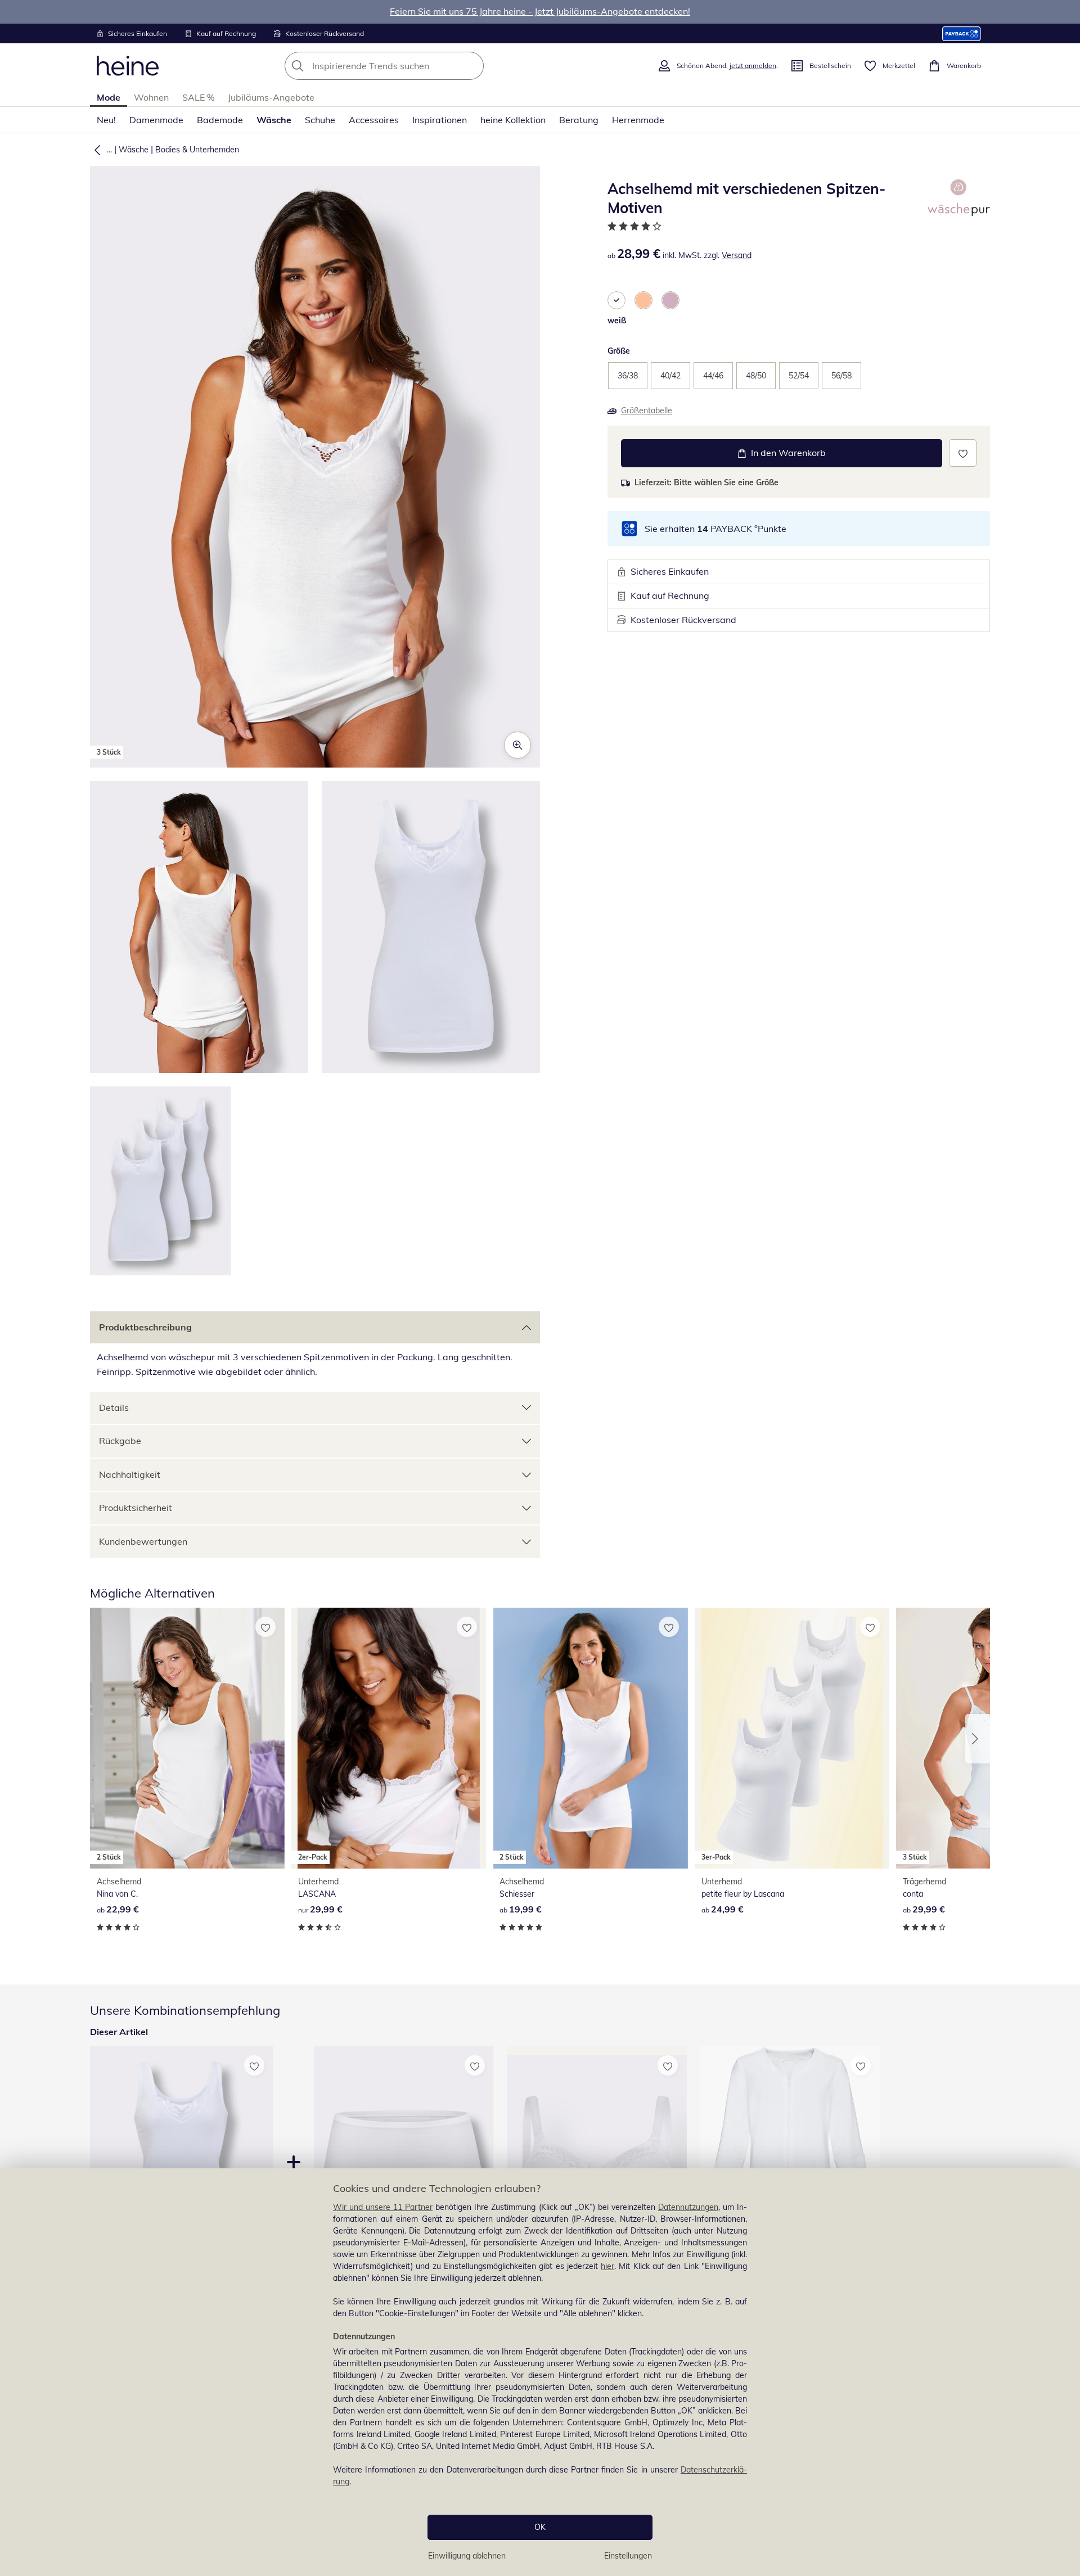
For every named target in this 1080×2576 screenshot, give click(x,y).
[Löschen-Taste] (472, 66)
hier (607, 2266)
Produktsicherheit (136, 1508)
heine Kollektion (513, 120)
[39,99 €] (790, 2166)
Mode (109, 97)
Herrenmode (638, 120)
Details (114, 1407)
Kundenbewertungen (143, 1541)
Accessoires (374, 120)
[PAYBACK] (962, 33)
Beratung (579, 120)
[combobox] (409, 66)
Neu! (106, 120)
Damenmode (156, 120)
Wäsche (274, 120)
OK (540, 2527)
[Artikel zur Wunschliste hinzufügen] (963, 453)
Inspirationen (440, 120)
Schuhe (320, 120)
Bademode (220, 120)
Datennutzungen (688, 2207)
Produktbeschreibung (145, 1327)
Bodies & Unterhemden (197, 150)
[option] (616, 300)
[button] (95, 150)
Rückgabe (120, 1441)
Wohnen (151, 97)
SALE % (198, 97)
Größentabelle (647, 410)
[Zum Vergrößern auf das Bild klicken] (517, 745)
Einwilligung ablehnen (467, 2556)
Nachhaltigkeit (130, 1474)
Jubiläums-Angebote (271, 97)
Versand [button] (737, 255)
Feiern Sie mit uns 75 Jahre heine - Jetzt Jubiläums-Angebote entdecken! (540, 11)
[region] (540, 2372)
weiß (617, 321)
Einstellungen (628, 2556)
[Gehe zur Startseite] (128, 66)
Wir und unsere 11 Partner (383, 2207)
